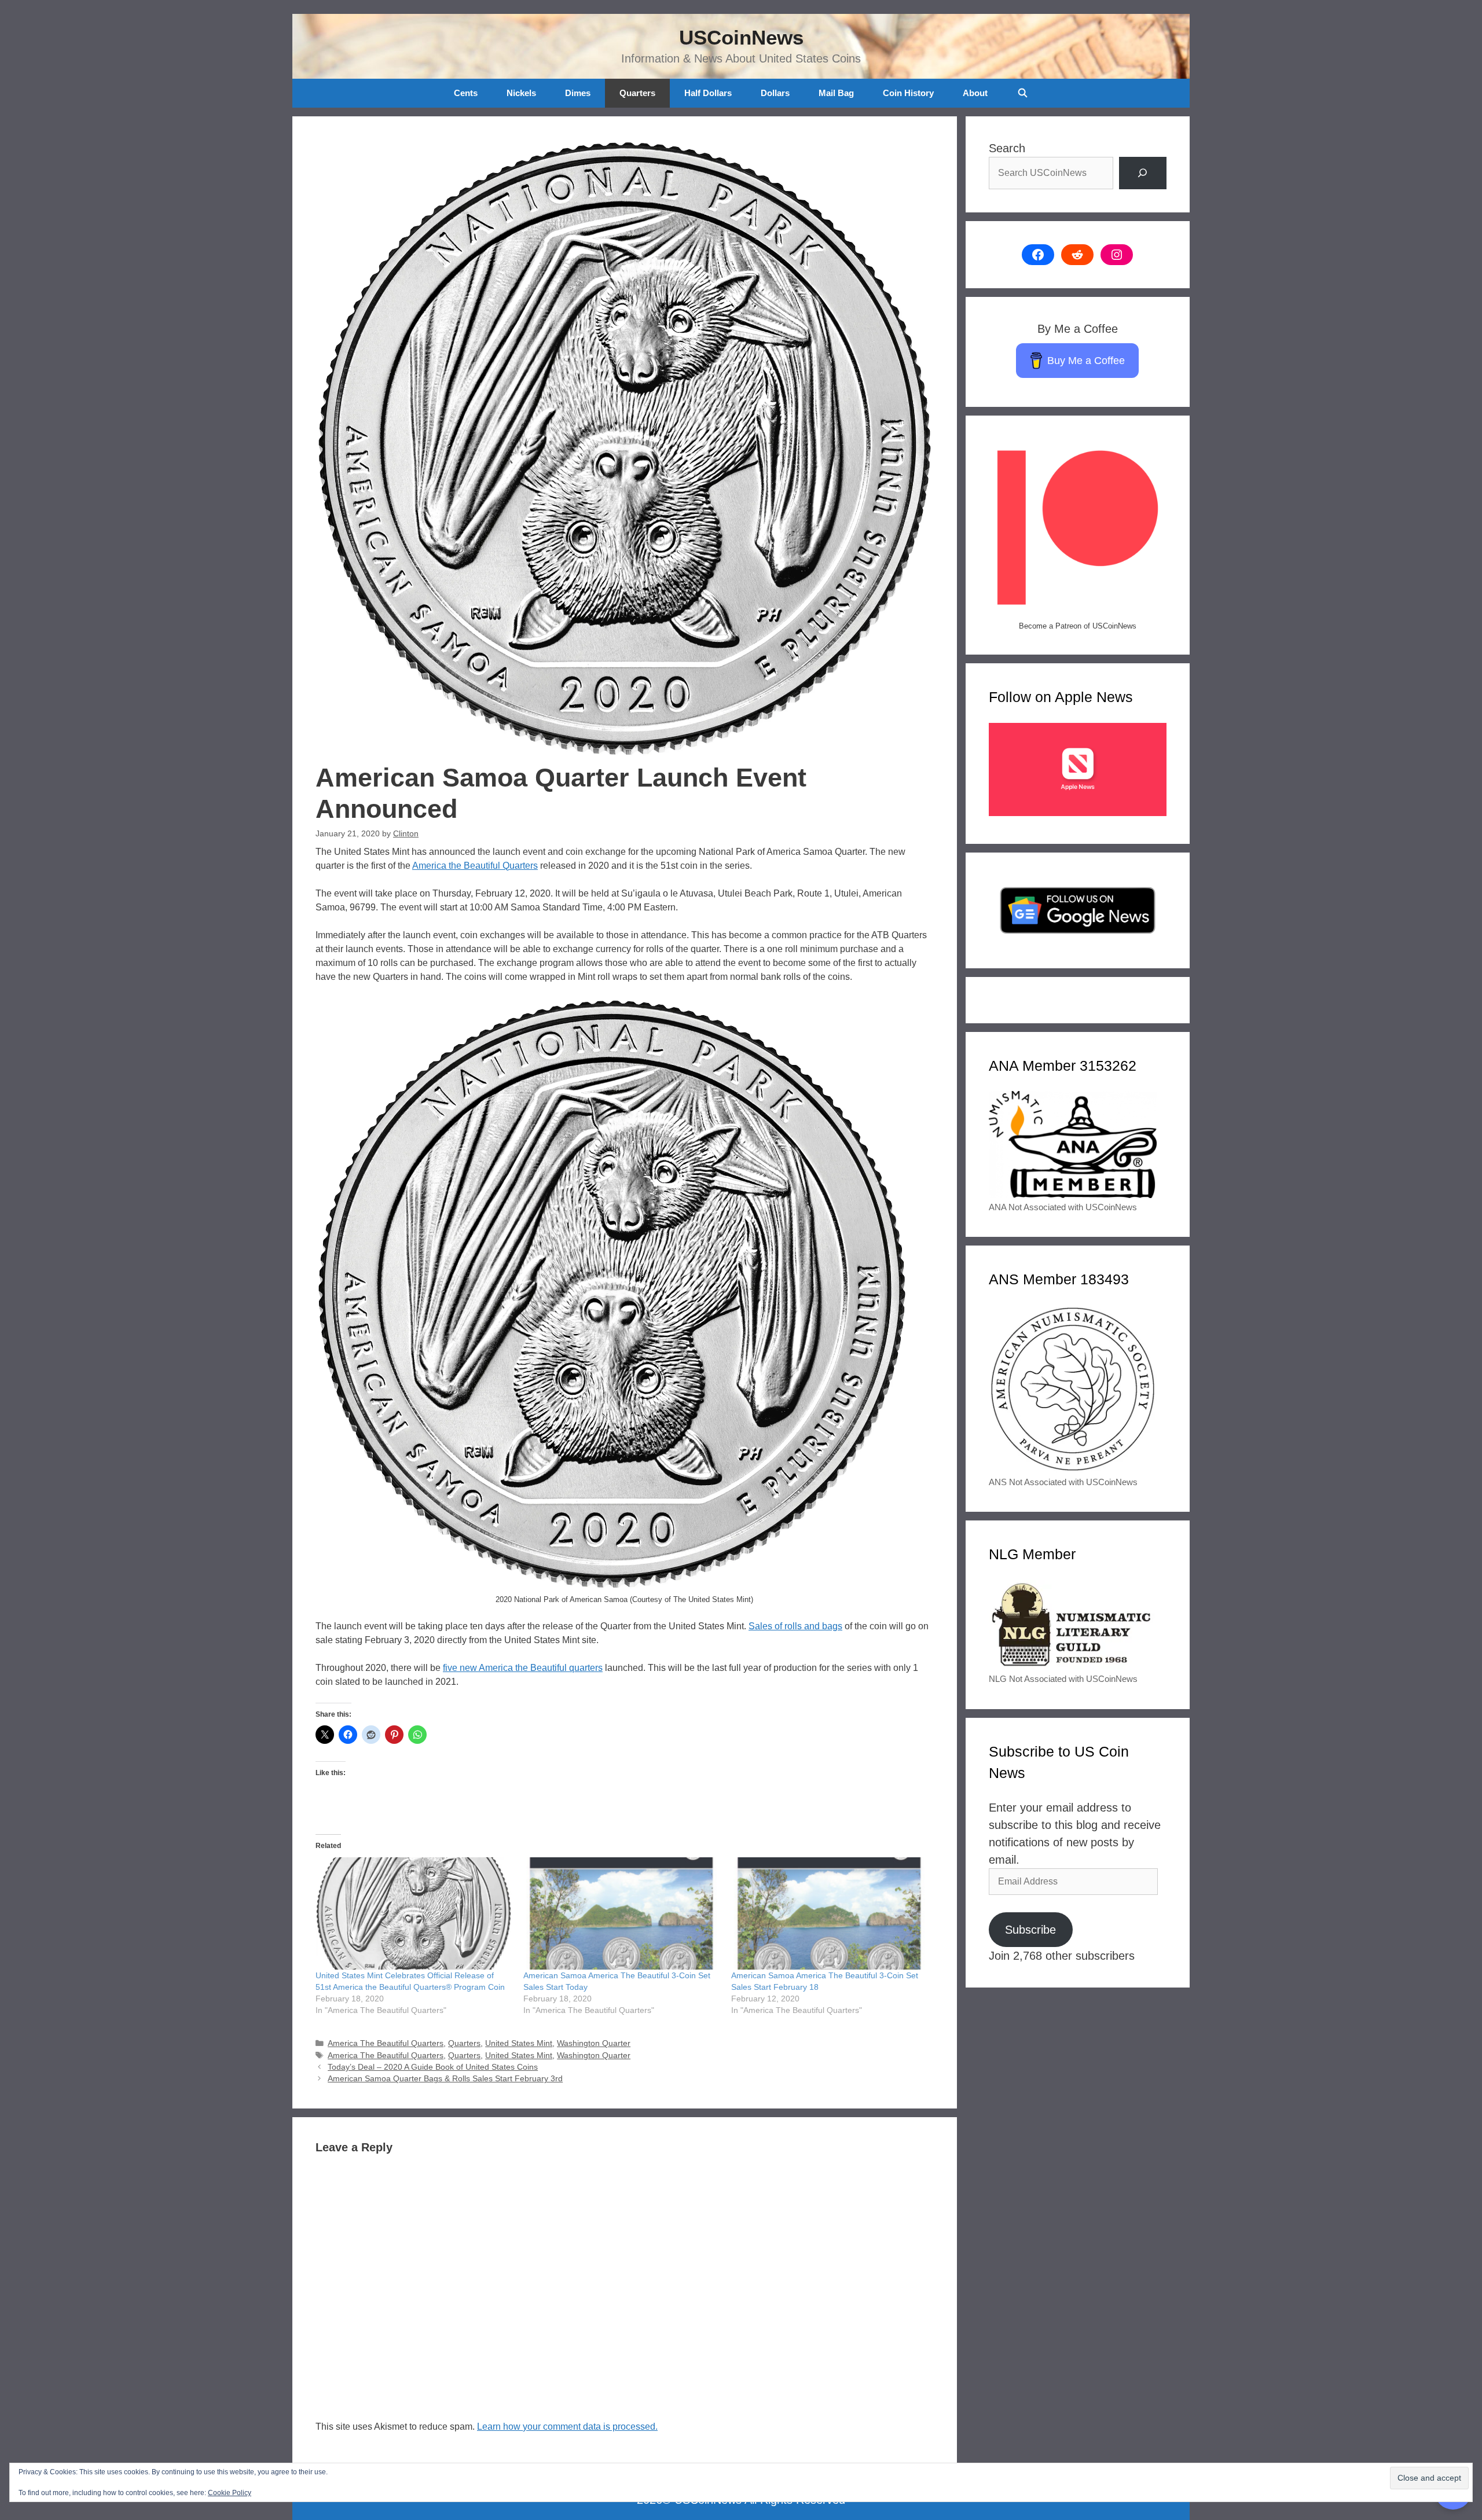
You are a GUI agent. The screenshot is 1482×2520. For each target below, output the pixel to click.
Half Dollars (708, 93)
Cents (466, 93)
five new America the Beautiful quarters (523, 1668)
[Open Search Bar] (1022, 93)
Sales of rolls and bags (795, 1626)
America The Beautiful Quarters (386, 2043)
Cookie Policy (230, 2493)
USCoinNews (741, 37)
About (975, 93)
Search (1007, 148)
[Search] (1143, 173)
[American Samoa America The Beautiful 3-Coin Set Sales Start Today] (621, 1913)
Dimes (578, 93)
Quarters (637, 93)
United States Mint (519, 2043)
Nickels (521, 93)
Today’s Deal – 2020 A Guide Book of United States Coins (433, 2067)
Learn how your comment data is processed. (567, 2427)
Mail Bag (836, 93)
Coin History (908, 93)
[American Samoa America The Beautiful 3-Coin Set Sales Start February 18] (829, 1913)
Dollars (775, 93)
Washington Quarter (594, 2043)
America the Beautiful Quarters (475, 866)
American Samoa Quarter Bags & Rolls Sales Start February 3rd (445, 2079)
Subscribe (1030, 1930)
